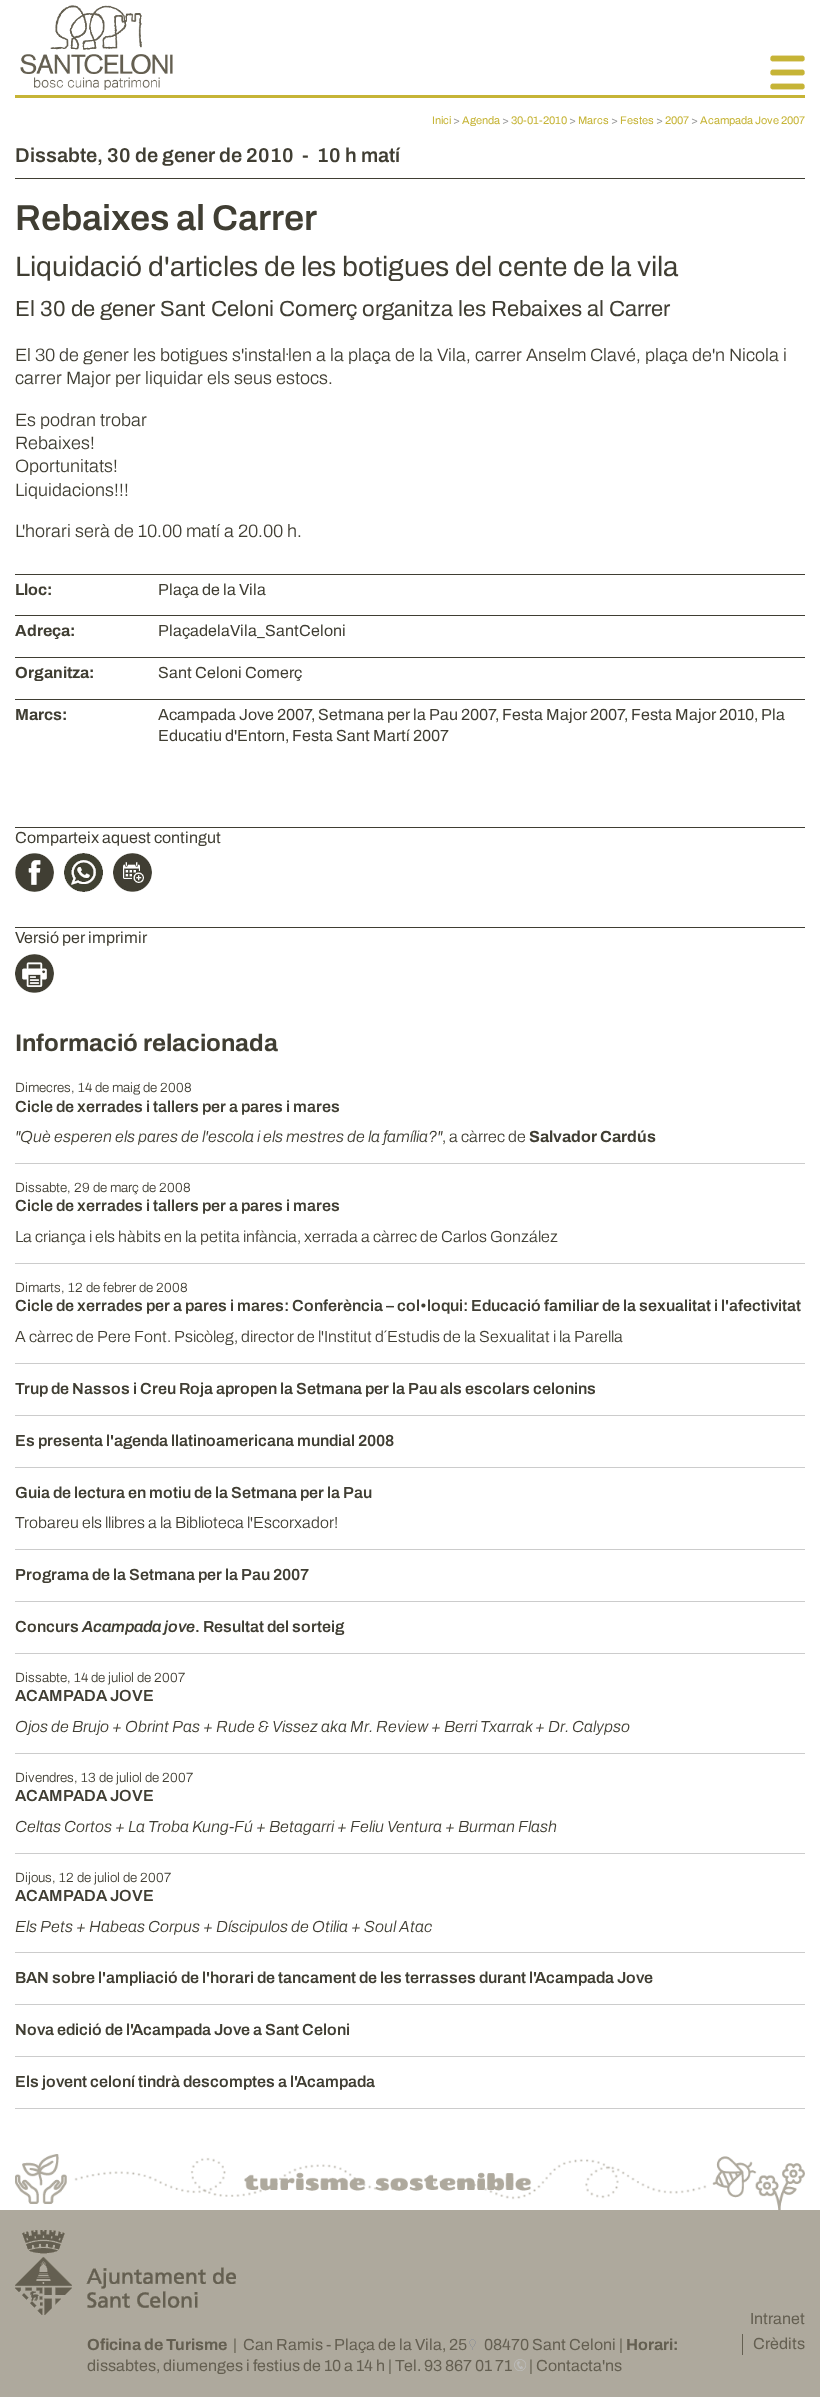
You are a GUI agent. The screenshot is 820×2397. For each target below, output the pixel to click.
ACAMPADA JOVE (84, 1695)
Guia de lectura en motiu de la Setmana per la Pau (193, 1492)
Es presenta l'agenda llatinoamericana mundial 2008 (204, 1440)
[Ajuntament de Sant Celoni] (125, 2307)
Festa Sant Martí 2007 (370, 735)
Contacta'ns (579, 2365)
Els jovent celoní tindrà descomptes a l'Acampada (195, 2081)
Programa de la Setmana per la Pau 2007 (162, 1574)
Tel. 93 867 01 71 (453, 2365)
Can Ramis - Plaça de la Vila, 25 (355, 2344)
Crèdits (779, 2343)
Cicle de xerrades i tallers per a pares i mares (177, 1106)
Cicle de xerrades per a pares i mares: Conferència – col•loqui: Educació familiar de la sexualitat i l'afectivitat (408, 1305)
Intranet (777, 2318)
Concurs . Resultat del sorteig (179, 1626)
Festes (637, 120)
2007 (677, 120)
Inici (441, 120)
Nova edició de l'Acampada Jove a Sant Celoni (182, 2029)
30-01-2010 (539, 120)
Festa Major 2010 (692, 714)
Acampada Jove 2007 (752, 120)
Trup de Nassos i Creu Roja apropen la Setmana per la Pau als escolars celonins (305, 1388)
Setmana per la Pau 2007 (406, 714)
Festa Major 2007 (563, 714)
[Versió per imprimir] (39, 977)
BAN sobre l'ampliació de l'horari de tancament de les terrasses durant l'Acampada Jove (334, 1977)
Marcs (593, 120)
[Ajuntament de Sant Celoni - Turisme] (96, 84)
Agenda (481, 120)
